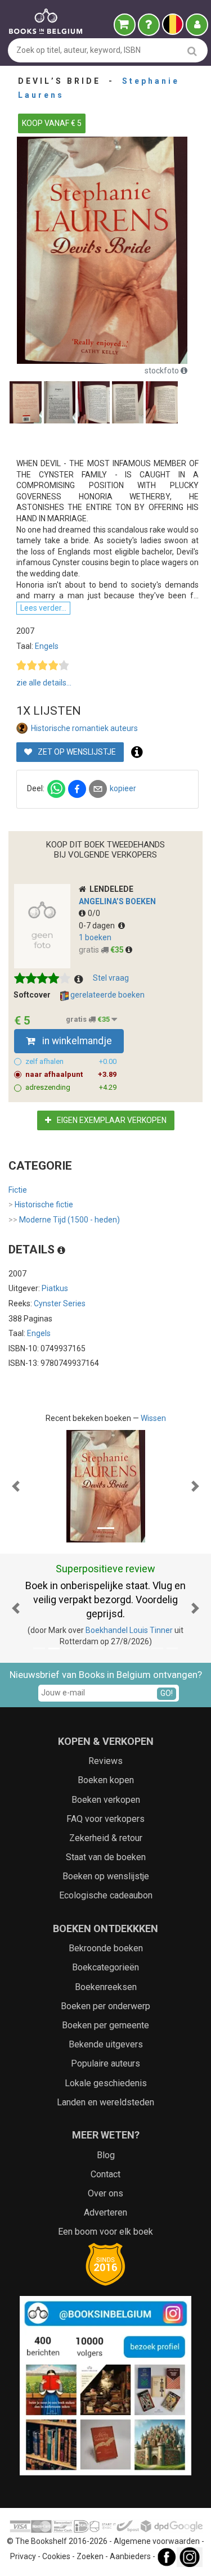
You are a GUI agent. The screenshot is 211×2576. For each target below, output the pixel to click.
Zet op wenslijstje (76, 752)
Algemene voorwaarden (157, 2541)
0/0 (94, 913)
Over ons (105, 2193)
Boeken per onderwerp (105, 2006)
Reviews (105, 1761)
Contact (105, 2174)
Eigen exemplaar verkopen (111, 1120)
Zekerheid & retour (106, 1838)
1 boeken (95, 937)
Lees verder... (43, 608)
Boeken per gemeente (105, 2025)
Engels (47, 646)
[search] (192, 51)
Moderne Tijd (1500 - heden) (64, 1220)
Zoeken (90, 2556)
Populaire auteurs (105, 2063)
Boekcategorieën (105, 1967)
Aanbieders (130, 2556)
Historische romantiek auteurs (84, 728)
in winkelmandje (76, 1041)
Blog (106, 2155)
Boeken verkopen (106, 1800)
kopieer (123, 788)
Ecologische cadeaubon (106, 1895)
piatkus (55, 1288)
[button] (16, 1486)
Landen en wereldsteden (105, 2102)
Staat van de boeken (106, 1857)
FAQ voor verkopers (105, 1819)
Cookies (56, 2556)
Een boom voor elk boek (105, 2232)
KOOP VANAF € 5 (52, 123)
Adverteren (105, 2212)
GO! (167, 1693)
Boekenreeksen (106, 1987)
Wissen (153, 1418)
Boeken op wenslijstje (106, 1876)
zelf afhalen (71, 1061)
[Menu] (197, 25)
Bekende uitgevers (106, 2044)
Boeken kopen (106, 1780)
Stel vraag (111, 978)
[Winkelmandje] (125, 25)
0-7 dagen (98, 926)
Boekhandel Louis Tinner (129, 1630)
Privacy (23, 2556)
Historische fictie (41, 1204)
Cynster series (60, 1303)
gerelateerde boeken (107, 995)
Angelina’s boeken (117, 901)
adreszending (71, 1087)
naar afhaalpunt (71, 1074)
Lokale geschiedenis (106, 2083)
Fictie (18, 1190)
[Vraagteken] (149, 25)
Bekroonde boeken (106, 1948)
